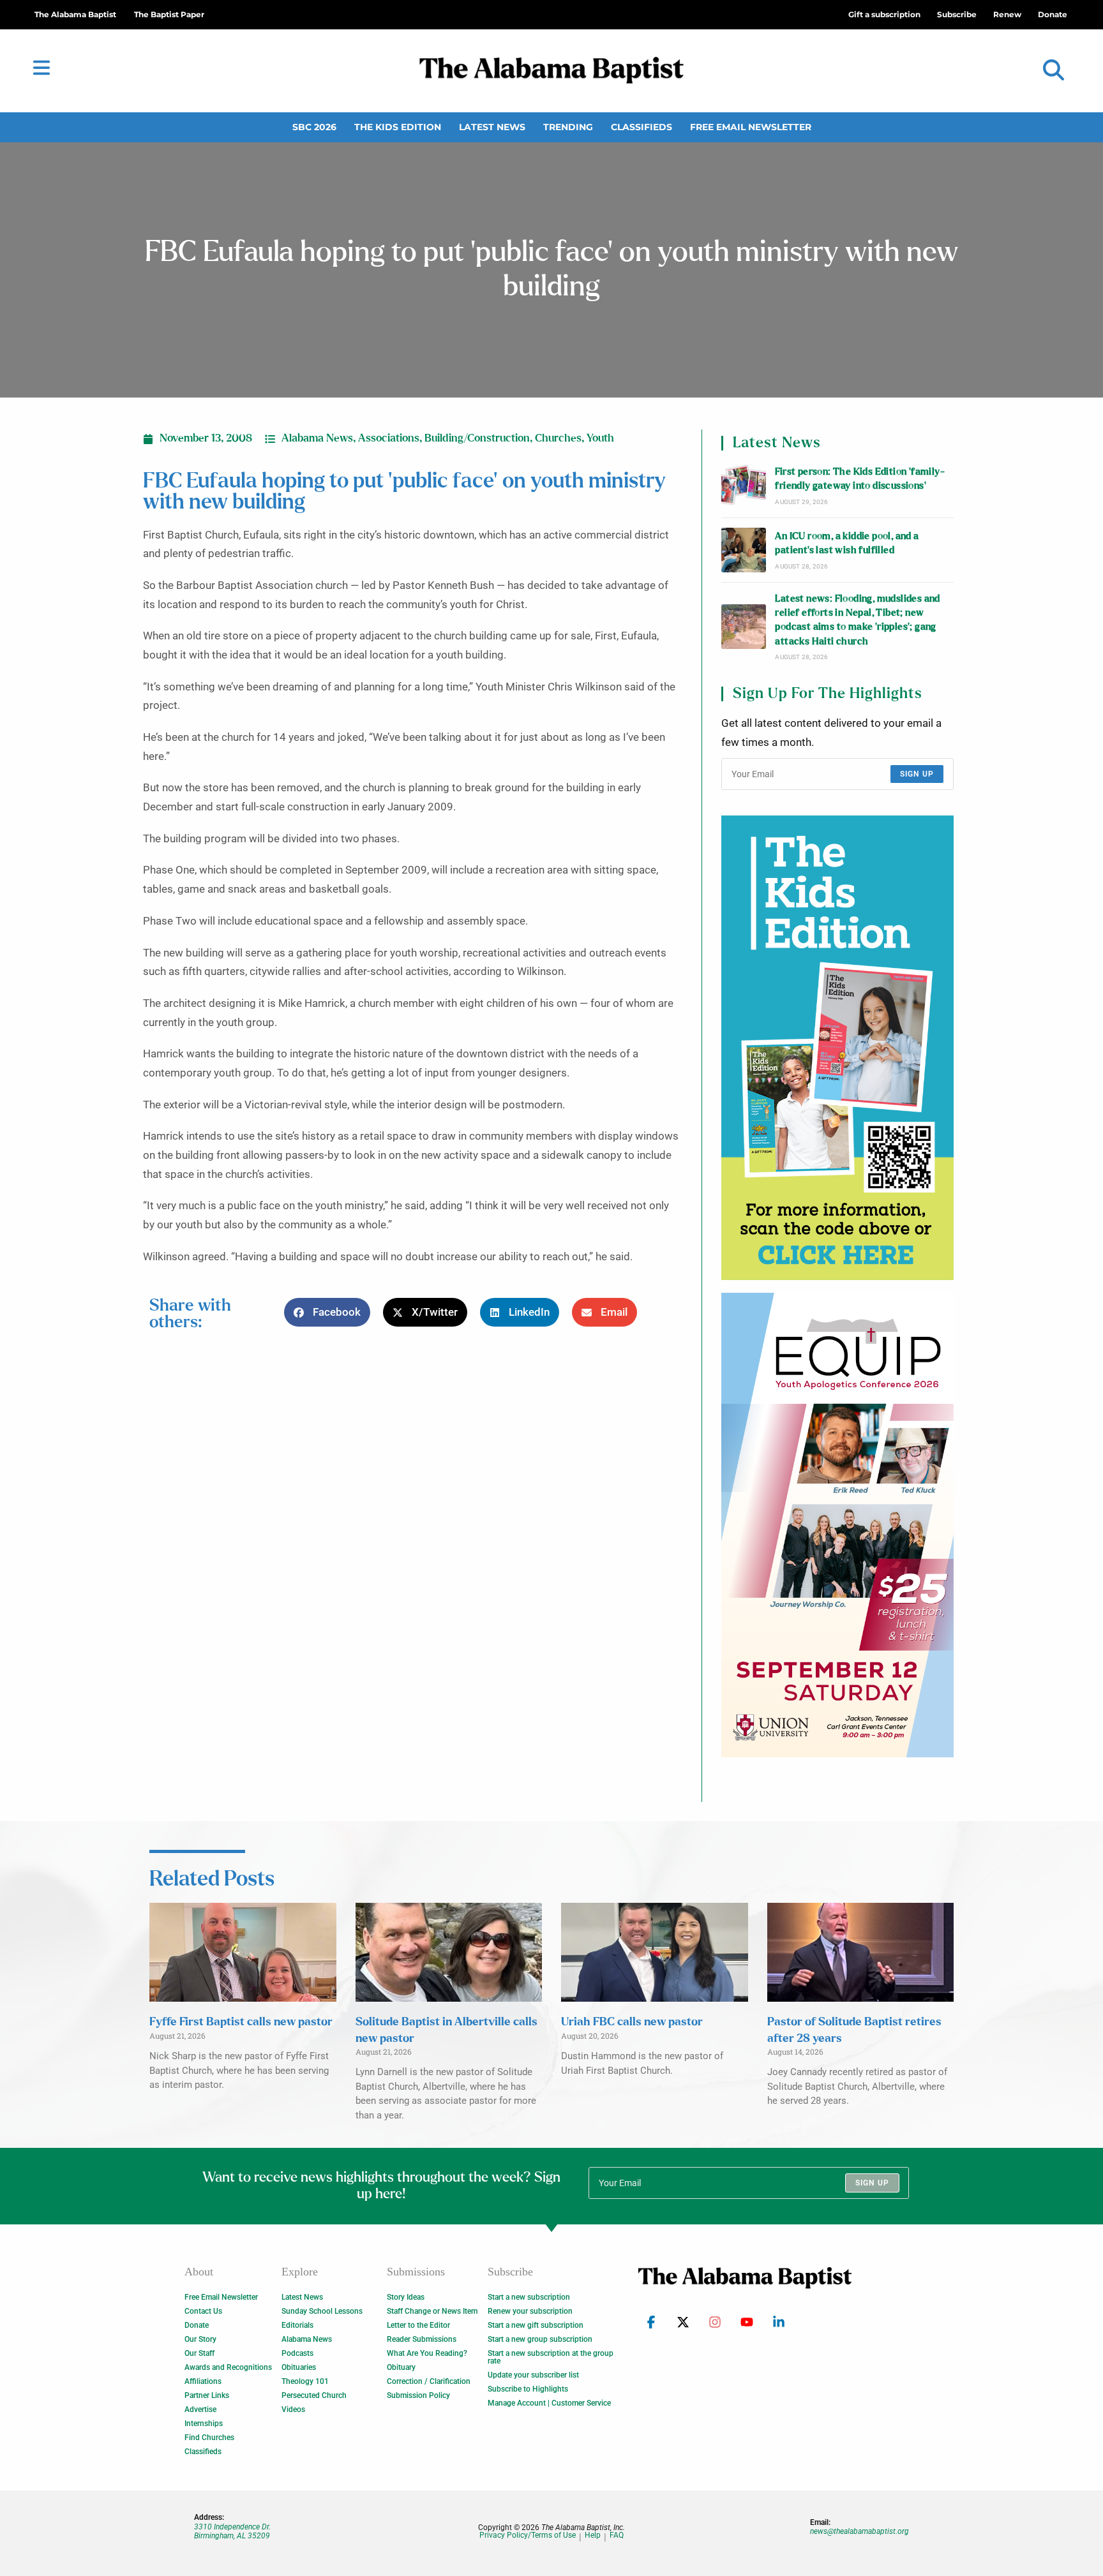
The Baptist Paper (169, 14)
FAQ (617, 2535)
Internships (204, 2423)
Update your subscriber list (533, 2375)
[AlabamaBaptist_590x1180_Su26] (837, 1525)
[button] (1054, 71)
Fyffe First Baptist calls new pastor (241, 2022)
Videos (293, 2409)
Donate (197, 2325)
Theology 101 (305, 2381)
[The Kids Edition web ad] (837, 1048)
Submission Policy (418, 2395)
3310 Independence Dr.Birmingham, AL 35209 (232, 2531)
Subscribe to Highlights (528, 2389)
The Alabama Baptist (75, 14)
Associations (389, 438)
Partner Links (207, 2395)
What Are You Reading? (427, 2353)
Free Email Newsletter (751, 127)
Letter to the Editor (418, 2325)
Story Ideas (406, 2297)
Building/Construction (477, 438)
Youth (600, 438)
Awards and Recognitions (228, 2367)
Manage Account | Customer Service (549, 2403)
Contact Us (203, 2311)
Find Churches (209, 2438)
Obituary (401, 2367)
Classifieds (642, 127)
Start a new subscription (529, 2297)
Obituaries (299, 2367)
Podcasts (297, 2353)
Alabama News (317, 438)
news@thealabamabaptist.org (859, 2531)
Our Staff (199, 2353)
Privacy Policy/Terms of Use (528, 2535)
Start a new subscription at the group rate (551, 2357)
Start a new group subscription (540, 2339)
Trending (568, 127)
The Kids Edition (398, 127)
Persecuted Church (314, 2395)
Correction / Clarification (429, 2381)
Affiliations (203, 2381)
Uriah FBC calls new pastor (632, 2022)
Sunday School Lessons (322, 2311)
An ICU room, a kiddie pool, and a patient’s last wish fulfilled (847, 543)
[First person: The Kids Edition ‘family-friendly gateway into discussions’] (744, 486)
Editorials (297, 2325)
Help (593, 2535)
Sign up (917, 774)
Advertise (200, 2409)
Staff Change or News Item (432, 2311)
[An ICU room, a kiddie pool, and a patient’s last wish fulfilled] (744, 550)
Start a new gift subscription (536, 2325)
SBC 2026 (314, 127)
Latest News (492, 127)
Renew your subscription (530, 2311)
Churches (558, 438)
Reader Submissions (422, 2339)
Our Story (200, 2339)
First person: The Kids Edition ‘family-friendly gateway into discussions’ (860, 479)
